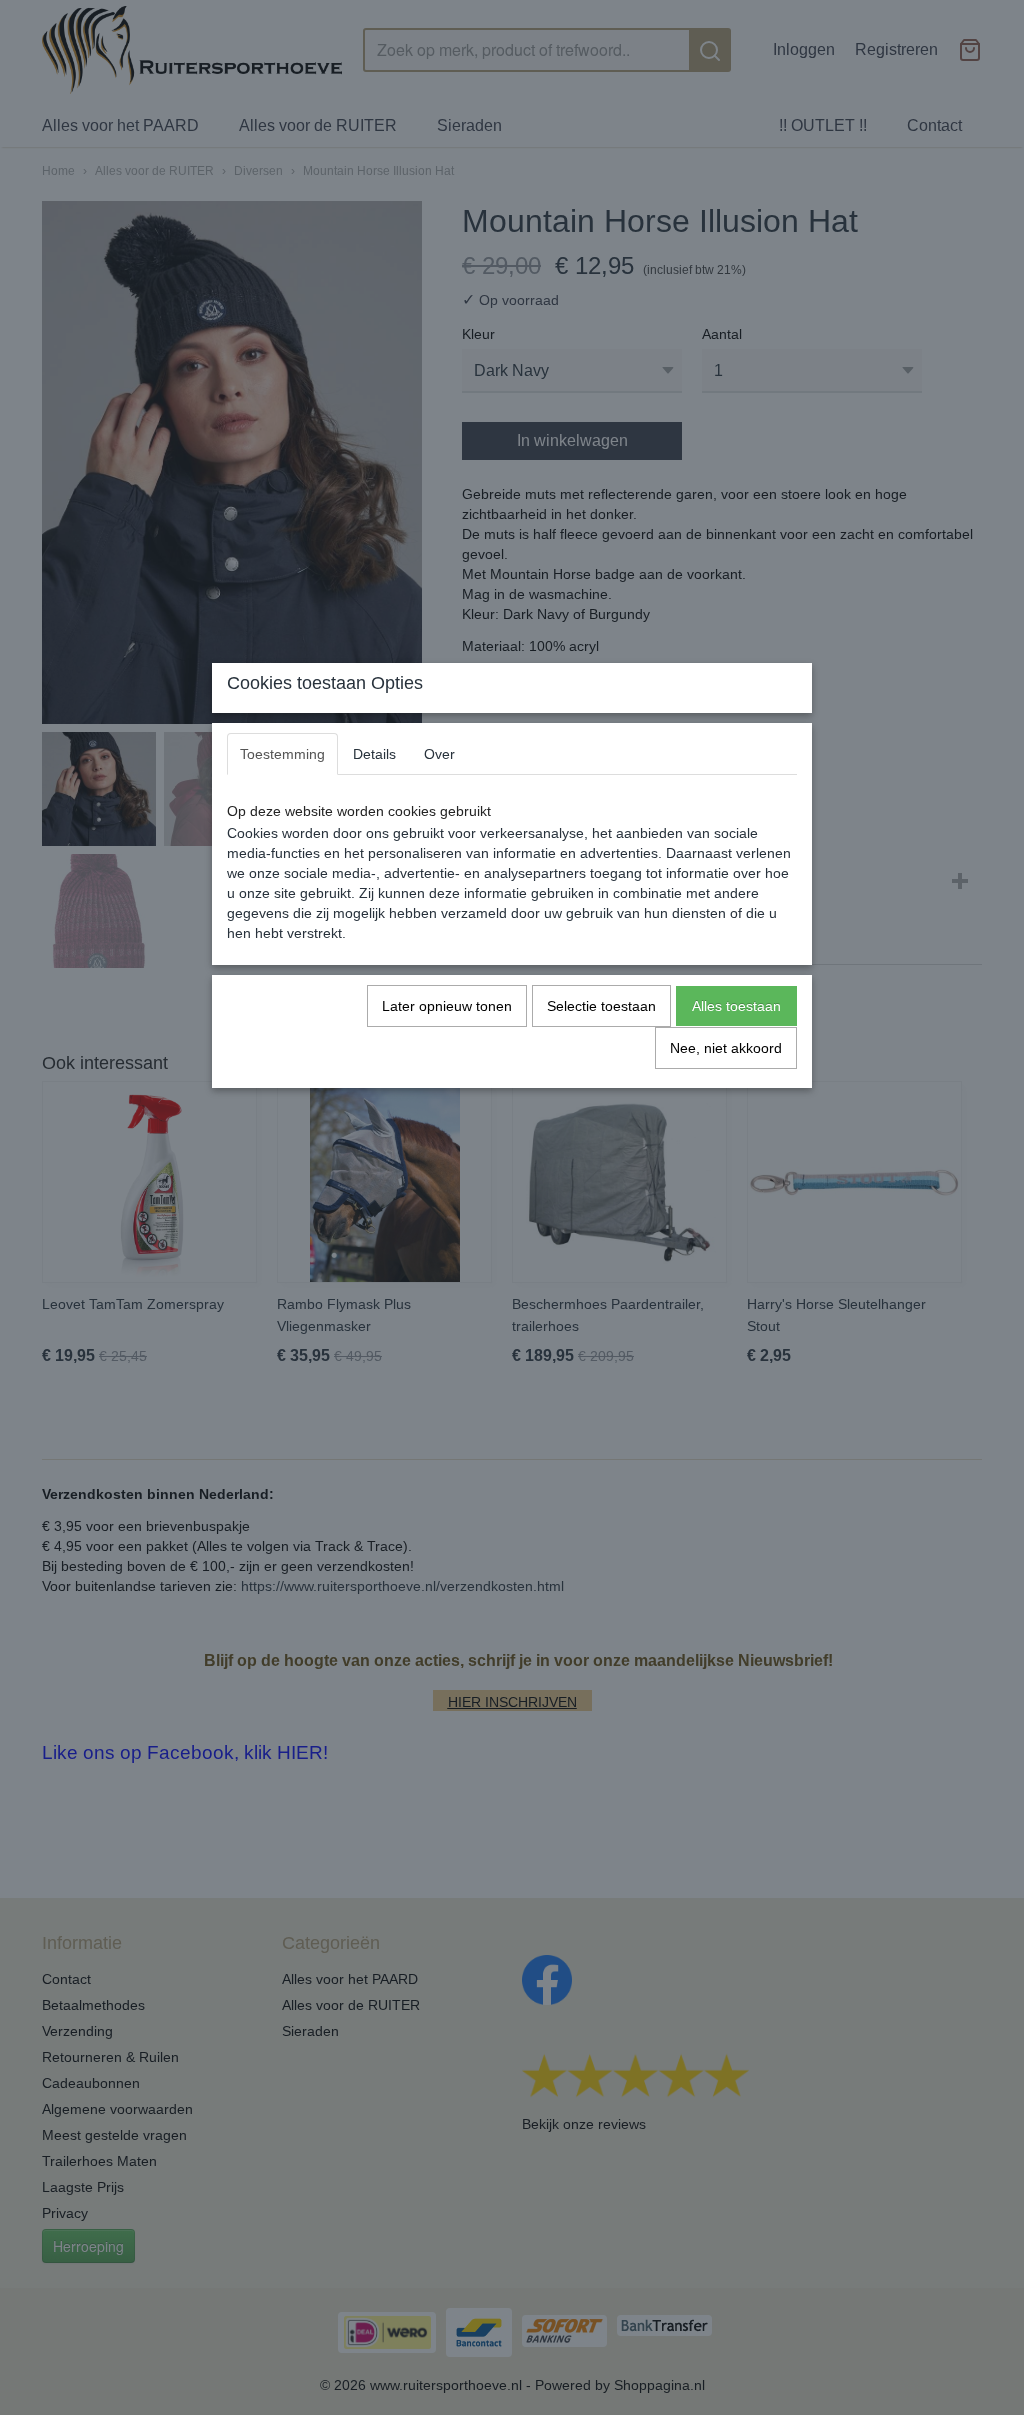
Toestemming (282, 754)
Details (374, 754)
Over (439, 754)
